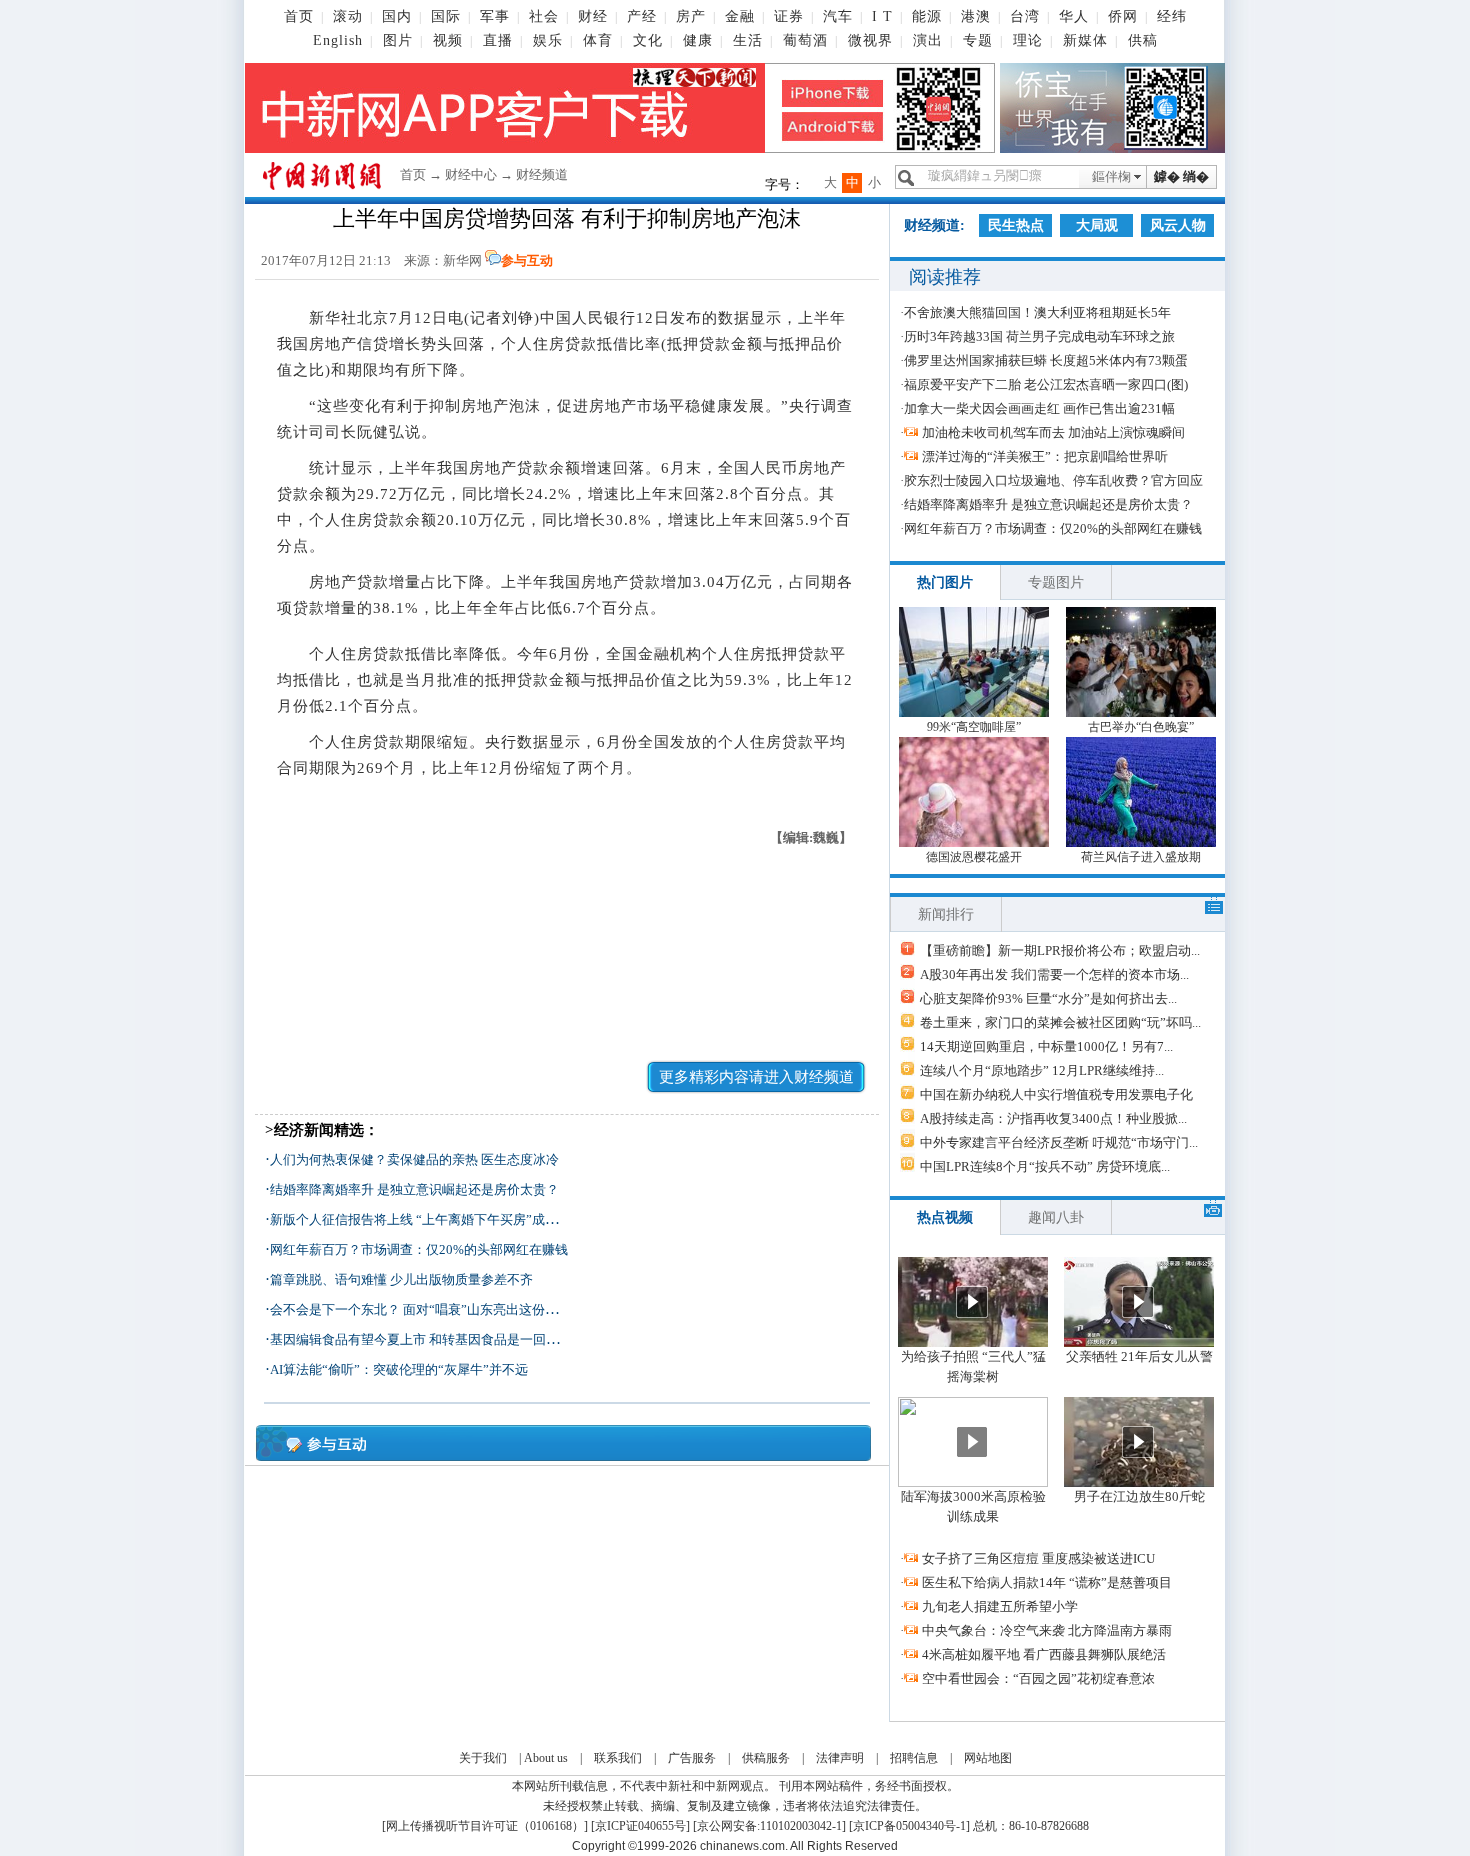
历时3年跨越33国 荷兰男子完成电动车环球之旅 (1039, 336)
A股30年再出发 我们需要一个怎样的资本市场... (1054, 974)
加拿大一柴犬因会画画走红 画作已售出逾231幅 (1039, 408)
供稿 (1143, 40)
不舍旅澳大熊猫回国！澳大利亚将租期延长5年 (1037, 312)
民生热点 (1016, 225)
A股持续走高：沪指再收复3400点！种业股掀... (1053, 1118)
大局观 (1097, 225)
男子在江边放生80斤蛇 (1139, 1496)
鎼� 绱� (1181, 176)
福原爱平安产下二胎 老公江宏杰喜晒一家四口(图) (1046, 384)
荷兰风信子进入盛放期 (1141, 857)
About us (546, 1758)
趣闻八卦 (1056, 1217)
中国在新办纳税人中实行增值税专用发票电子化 (1056, 1094)
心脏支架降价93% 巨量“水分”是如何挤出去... (1048, 998)
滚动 (348, 16)
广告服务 (692, 1758)
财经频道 (542, 174)
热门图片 (945, 582)
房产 (691, 16)
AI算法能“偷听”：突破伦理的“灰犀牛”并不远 (399, 1369)
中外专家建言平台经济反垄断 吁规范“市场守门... (1059, 1142)
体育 (598, 40)
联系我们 (618, 1758)
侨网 (1123, 16)
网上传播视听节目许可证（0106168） (485, 1826)
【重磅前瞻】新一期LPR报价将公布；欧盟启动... (1060, 950)
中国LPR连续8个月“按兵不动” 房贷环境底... (1045, 1166)
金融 (740, 16)
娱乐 (548, 40)
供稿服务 (766, 1758)
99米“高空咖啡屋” (974, 727)
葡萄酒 (805, 40)
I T (882, 16)
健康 (698, 40)
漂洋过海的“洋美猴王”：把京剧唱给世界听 (1045, 456)
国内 (397, 16)
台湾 (1025, 16)
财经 (593, 16)
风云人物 (1178, 225)
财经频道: (934, 225)
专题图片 (1056, 582)
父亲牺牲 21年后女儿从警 (1139, 1356)
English (338, 40)
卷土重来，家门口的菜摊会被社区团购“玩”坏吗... (1060, 1022)
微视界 (870, 40)
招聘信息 (914, 1758)
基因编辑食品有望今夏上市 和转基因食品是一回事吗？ (427, 1339)
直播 (498, 40)
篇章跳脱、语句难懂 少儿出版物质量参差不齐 (401, 1279)
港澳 (976, 16)
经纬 (1172, 16)
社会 (544, 16)
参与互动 (527, 260)
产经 (642, 16)
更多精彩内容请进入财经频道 (756, 1077)
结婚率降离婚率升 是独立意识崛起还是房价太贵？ (414, 1189)
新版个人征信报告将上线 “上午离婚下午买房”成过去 (420, 1219)
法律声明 (840, 1758)
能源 (927, 16)
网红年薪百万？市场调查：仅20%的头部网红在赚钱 (419, 1249)
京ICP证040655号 (640, 1826)
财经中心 (471, 174)
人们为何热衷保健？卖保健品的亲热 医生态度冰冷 (414, 1159)
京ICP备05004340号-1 (909, 1826)
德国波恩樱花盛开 (974, 857)
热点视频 (945, 1217)
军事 (495, 16)
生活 (748, 40)
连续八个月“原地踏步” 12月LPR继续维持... (1042, 1070)
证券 (789, 16)
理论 (1028, 40)
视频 (448, 40)
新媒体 (1085, 40)
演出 (928, 40)
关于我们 (483, 1758)
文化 (648, 40)
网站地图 (988, 1758)
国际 (446, 16)
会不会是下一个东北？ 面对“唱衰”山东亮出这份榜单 (420, 1309)
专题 (978, 40)
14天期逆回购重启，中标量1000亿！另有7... (1046, 1046)
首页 (299, 16)
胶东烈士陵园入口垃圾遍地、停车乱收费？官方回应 (1053, 480)
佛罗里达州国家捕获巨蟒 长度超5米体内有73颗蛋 (1046, 360)
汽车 (838, 16)
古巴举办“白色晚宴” (1141, 727)
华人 (1074, 16)
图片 (398, 40)
